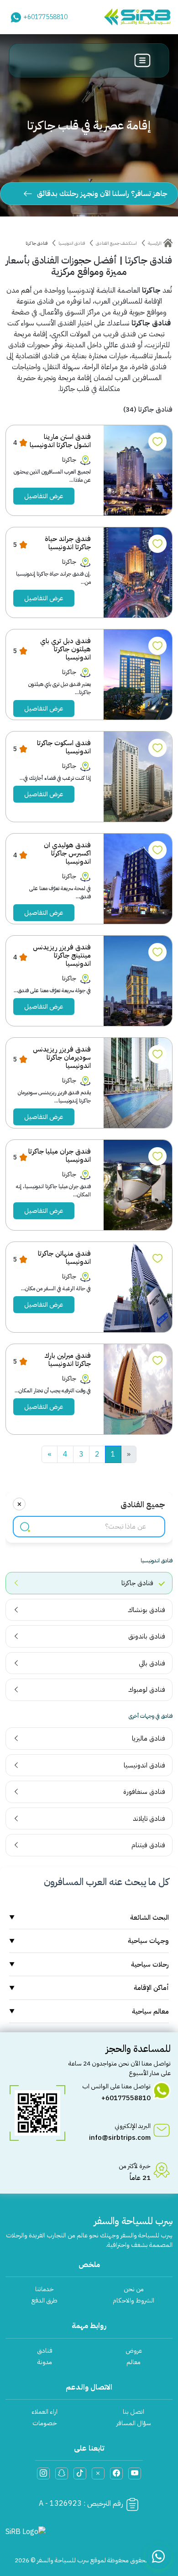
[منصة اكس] (98, 2473)
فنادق (45, 2351)
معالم (133, 2362)
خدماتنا (44, 2289)
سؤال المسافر (134, 2423)
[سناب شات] (62, 2473)
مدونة (45, 2362)
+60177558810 (45, 17)
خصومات (45, 2423)
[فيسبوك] (116, 2473)
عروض (134, 2351)
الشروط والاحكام (133, 2300)
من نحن (134, 2289)
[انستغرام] (43, 2473)
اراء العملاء (44, 2412)
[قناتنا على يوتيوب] (135, 2473)
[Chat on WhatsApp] (158, 2556)
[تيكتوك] (80, 2473)
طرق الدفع (44, 2300)
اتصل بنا (133, 2412)
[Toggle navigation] (143, 60)
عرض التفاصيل (44, 496)
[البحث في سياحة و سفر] (25, 1527)
